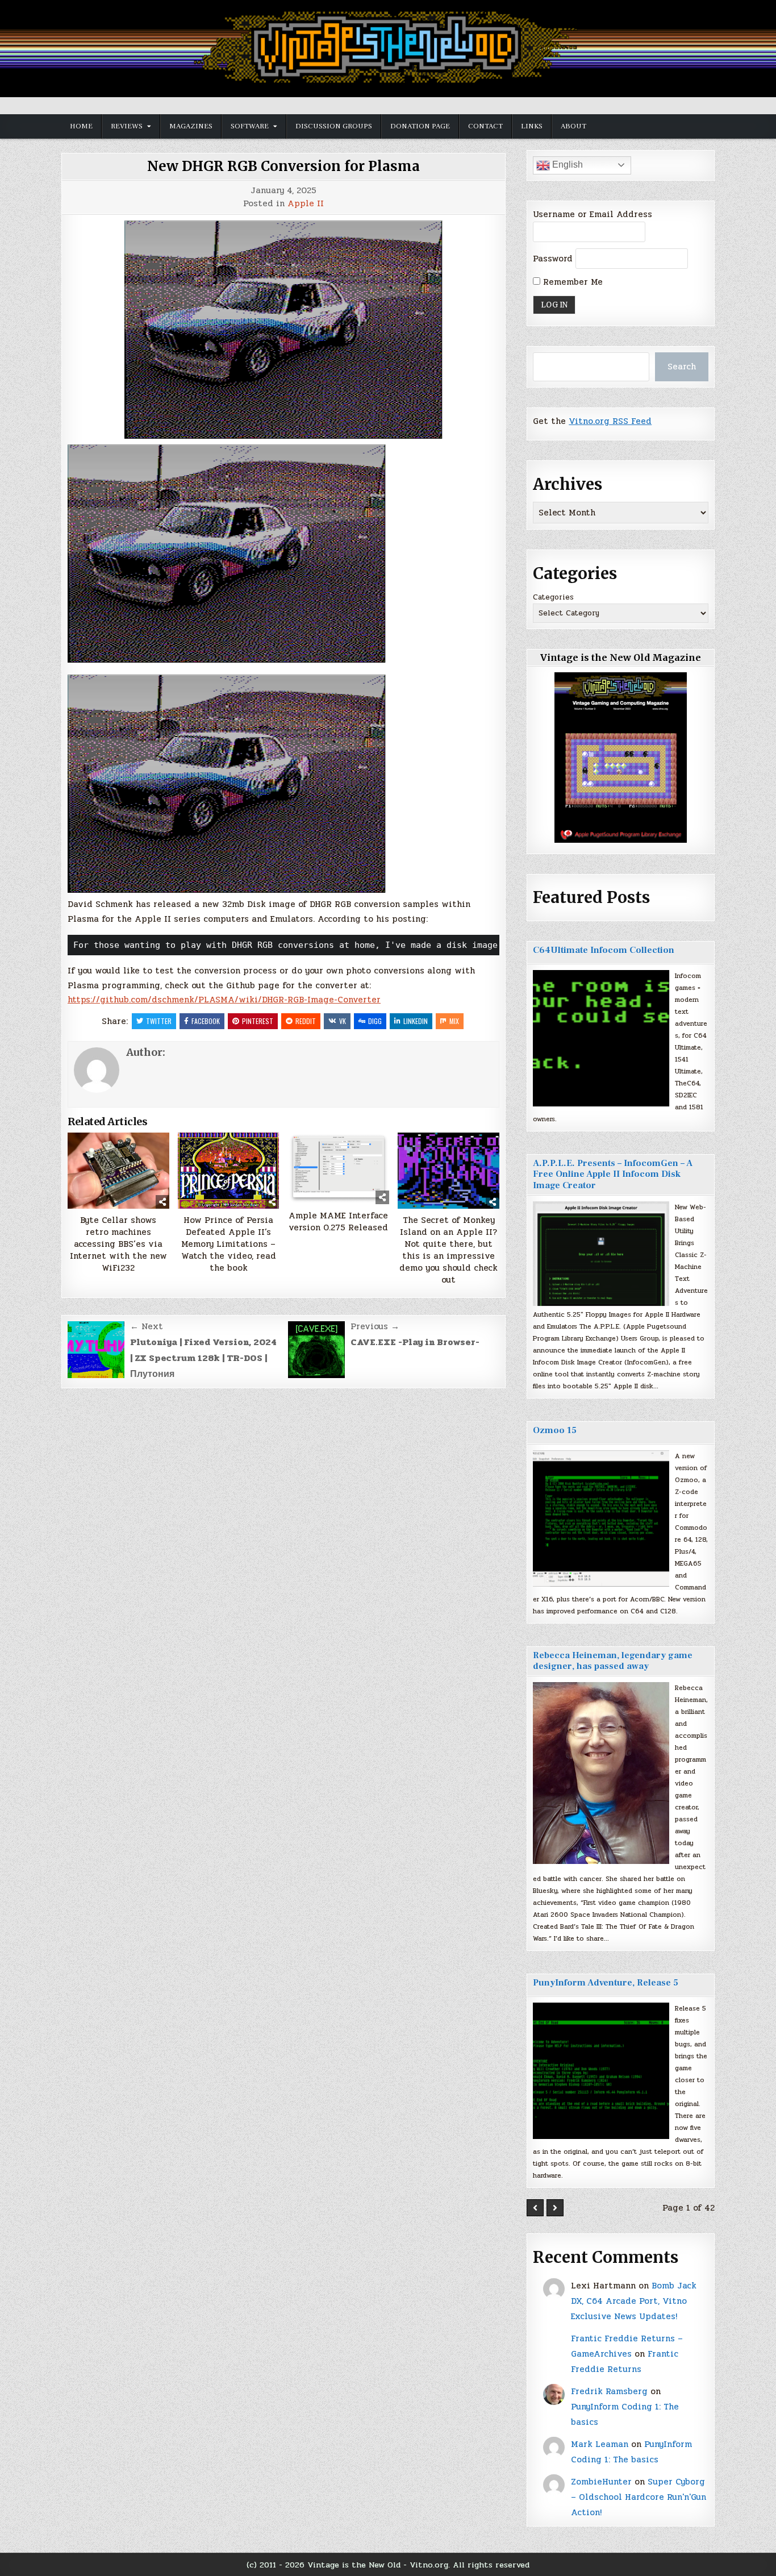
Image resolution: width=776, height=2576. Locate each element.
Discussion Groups (334, 126)
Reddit (306, 1021)
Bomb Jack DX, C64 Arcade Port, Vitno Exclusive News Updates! (634, 2301)
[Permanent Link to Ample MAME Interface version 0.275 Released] (339, 1168)
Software (250, 126)
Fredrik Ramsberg (609, 2391)
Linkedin (416, 1021)
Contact (485, 126)
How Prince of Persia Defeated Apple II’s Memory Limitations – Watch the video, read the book (229, 1244)
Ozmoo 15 (555, 1430)
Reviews (127, 126)
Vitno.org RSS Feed (610, 421)
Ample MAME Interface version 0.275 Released (338, 1222)
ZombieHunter (601, 2482)
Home (81, 126)
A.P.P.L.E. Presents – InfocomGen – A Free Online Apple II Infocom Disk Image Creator (613, 1174)
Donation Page (420, 126)
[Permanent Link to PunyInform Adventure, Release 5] (601, 2071)
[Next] (555, 2208)
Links (532, 126)
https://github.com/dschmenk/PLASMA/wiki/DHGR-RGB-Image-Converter (224, 1000)
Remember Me (571, 282)
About (573, 126)
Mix (454, 1021)
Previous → (375, 1326)
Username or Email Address (593, 214)
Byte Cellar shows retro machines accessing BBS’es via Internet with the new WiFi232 (118, 1244)
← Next (147, 1326)
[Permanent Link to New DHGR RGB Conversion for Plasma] (283, 330)
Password (553, 259)
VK (343, 1021)
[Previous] (535, 2208)
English (566, 165)
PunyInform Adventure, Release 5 (606, 1983)
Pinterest (258, 1021)
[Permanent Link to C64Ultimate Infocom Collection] (601, 1038)
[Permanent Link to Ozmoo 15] (601, 1518)
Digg (375, 1021)
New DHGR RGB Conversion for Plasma (283, 166)
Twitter (159, 1021)
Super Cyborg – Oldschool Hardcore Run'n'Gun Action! (639, 2497)
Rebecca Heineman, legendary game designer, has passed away (613, 1661)
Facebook (206, 1021)
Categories (553, 597)
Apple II (306, 204)
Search (682, 367)
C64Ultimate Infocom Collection (604, 950)
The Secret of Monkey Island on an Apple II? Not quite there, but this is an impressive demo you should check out (449, 1250)
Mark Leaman (600, 2444)
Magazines (191, 126)
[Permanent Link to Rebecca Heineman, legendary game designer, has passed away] (601, 1773)
